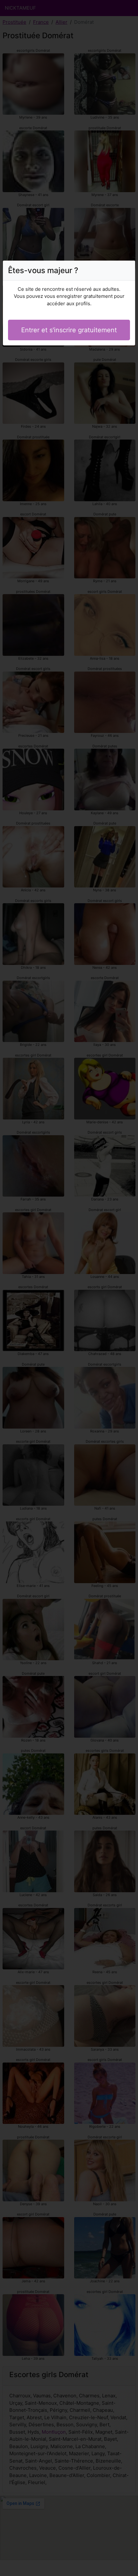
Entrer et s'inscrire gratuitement (69, 330)
